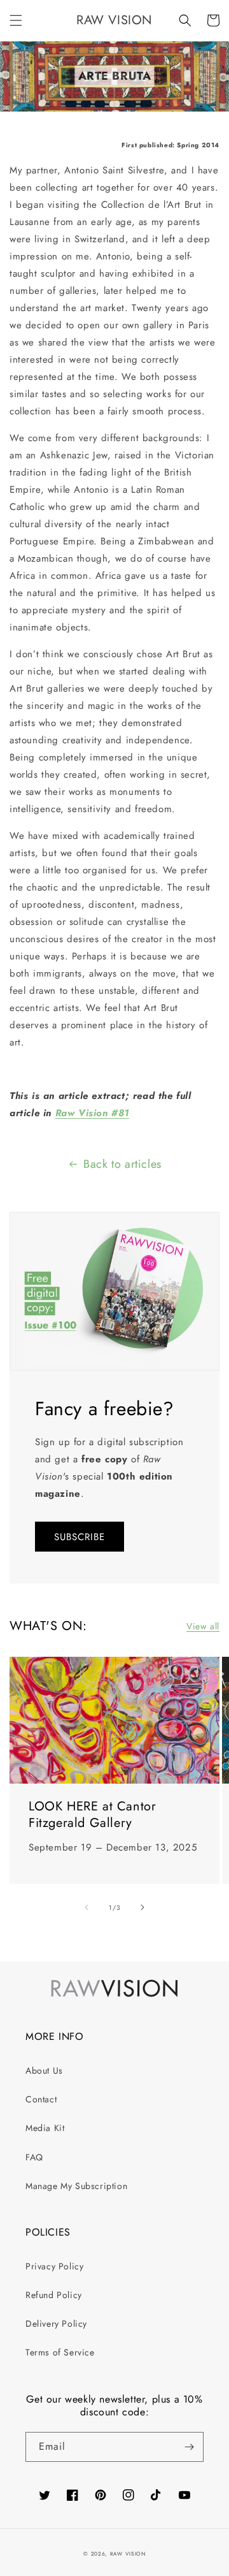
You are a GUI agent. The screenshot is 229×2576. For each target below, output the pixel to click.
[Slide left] (87, 1907)
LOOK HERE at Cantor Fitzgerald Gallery (92, 1815)
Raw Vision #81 (92, 1113)
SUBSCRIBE (80, 1537)
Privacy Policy (54, 2266)
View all (203, 1626)
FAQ (34, 2157)
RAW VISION (128, 2554)
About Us (44, 2070)
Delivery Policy (56, 2324)
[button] (16, 20)
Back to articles (122, 1164)
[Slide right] (142, 1907)
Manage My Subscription (76, 2186)
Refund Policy (54, 2295)
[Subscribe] (189, 2447)
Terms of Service (60, 2352)
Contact (41, 2099)
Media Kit (45, 2128)
